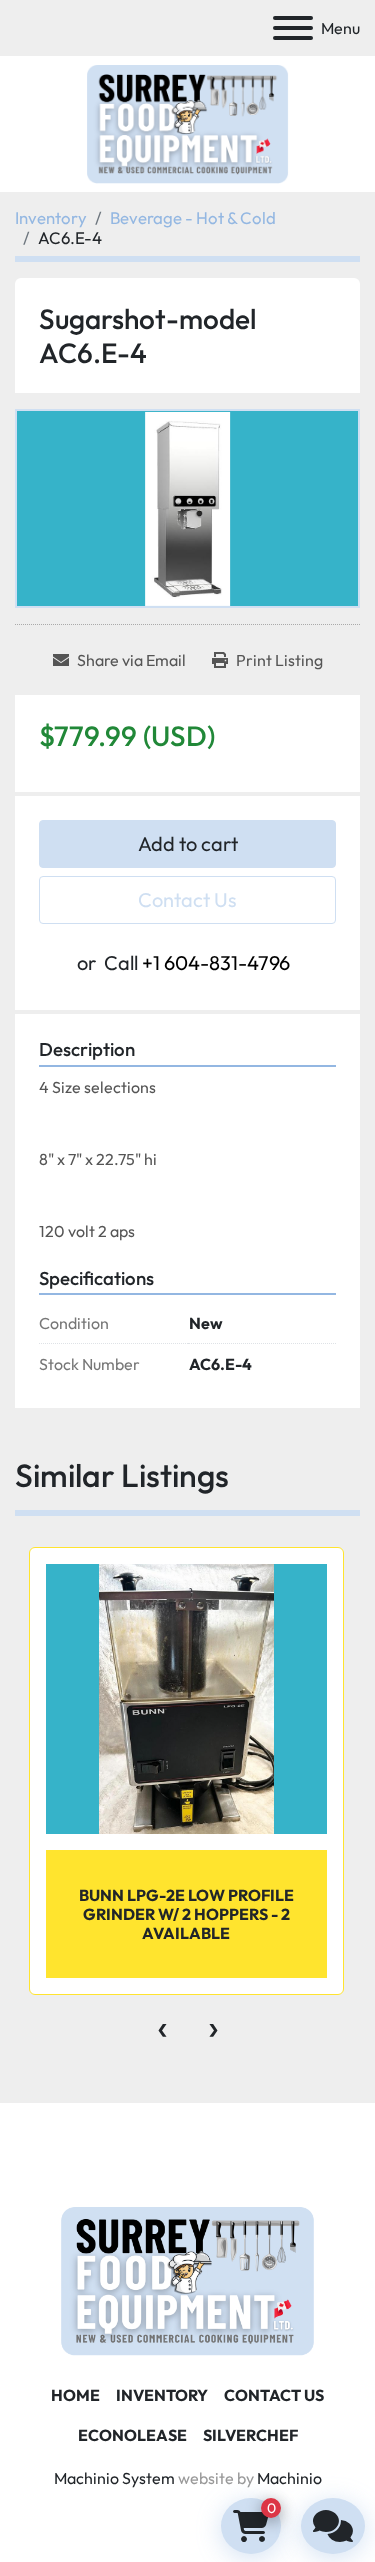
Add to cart (188, 843)
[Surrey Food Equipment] (187, 2279)
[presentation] (162, 2025)
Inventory (162, 2395)
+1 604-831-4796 (216, 962)
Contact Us (187, 899)
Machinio (289, 2478)
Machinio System (114, 2478)
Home (75, 2395)
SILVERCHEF (250, 2435)
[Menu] (293, 28)
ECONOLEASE (132, 2435)
